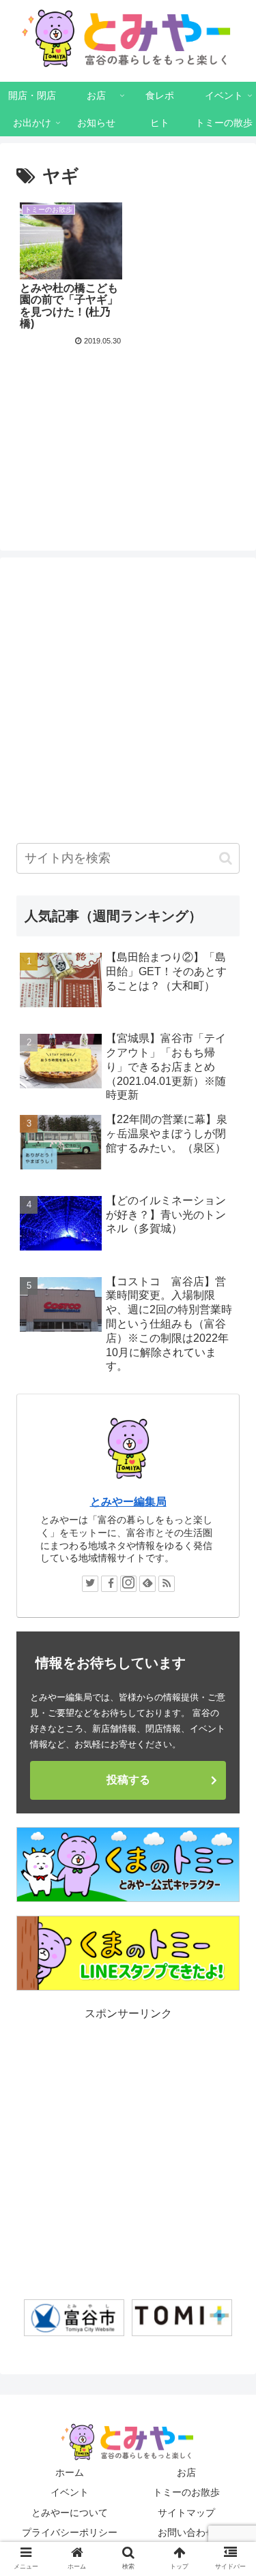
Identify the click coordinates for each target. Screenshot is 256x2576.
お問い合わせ (186, 2532)
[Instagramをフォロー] (128, 1584)
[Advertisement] (128, 418)
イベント (70, 2492)
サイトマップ (186, 2513)
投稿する (128, 1780)
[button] (226, 858)
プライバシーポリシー (70, 2532)
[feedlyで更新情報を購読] (147, 1584)
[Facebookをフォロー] (109, 1584)
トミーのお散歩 (186, 2492)
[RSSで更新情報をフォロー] (167, 1584)
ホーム (70, 2472)
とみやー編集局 (128, 1502)
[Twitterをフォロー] (90, 1584)
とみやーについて (70, 2513)
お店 (186, 2472)
